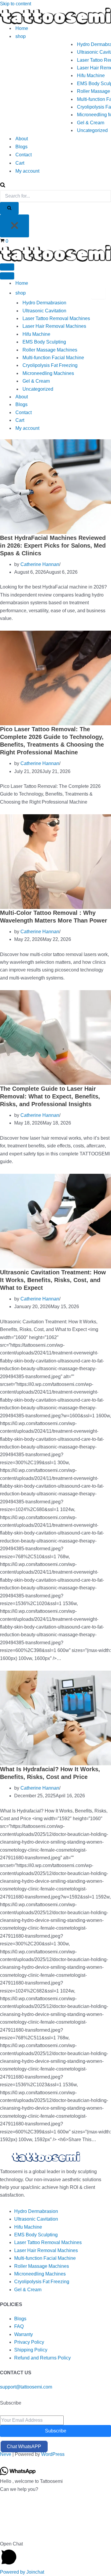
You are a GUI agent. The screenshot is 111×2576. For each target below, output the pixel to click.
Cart (20, 163)
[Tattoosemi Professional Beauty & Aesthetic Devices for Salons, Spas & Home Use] (55, 16)
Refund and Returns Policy (42, 2358)
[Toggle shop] (98, 293)
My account (27, 171)
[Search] (3, 186)
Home (22, 28)
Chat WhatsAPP (24, 2447)
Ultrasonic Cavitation (44, 311)
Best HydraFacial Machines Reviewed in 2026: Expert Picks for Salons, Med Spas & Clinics (53, 546)
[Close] (15, 226)
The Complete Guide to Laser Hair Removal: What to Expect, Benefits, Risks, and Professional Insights (50, 1096)
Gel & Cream (91, 123)
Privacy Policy (29, 2342)
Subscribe (56, 2431)
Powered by (22, 2572)
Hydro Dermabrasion (44, 303)
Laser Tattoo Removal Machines (56, 318)
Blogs (21, 147)
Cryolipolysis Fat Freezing (50, 365)
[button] (55, 2554)
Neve (6, 2454)
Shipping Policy (31, 2350)
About (22, 139)
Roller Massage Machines (50, 350)
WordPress (53, 2454)
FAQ (19, 2326)
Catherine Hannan (40, 564)
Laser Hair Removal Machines (54, 326)
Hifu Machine (91, 75)
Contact (24, 155)
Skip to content (16, 4)
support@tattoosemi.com (26, 2387)
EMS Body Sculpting (44, 342)
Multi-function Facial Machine (53, 358)
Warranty (24, 2334)
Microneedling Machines (48, 373)
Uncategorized (92, 130)
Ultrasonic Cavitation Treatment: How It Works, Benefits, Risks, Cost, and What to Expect (53, 1280)
